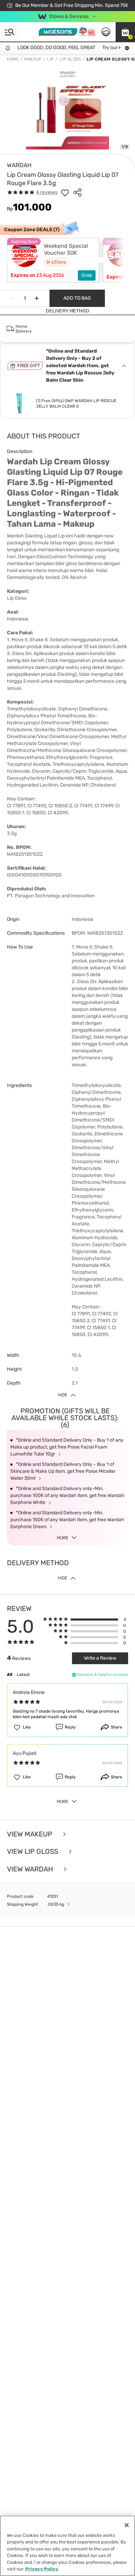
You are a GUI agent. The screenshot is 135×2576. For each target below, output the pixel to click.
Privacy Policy (42, 2569)
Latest (23, 1675)
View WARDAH (31, 1869)
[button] (125, 32)
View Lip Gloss (33, 1852)
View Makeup (30, 1834)
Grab (87, 275)
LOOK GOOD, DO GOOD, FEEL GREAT (43, 48)
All (10, 1675)
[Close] (127, 2525)
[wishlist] (65, 192)
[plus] (37, 298)
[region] (67, 2546)
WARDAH (19, 165)
